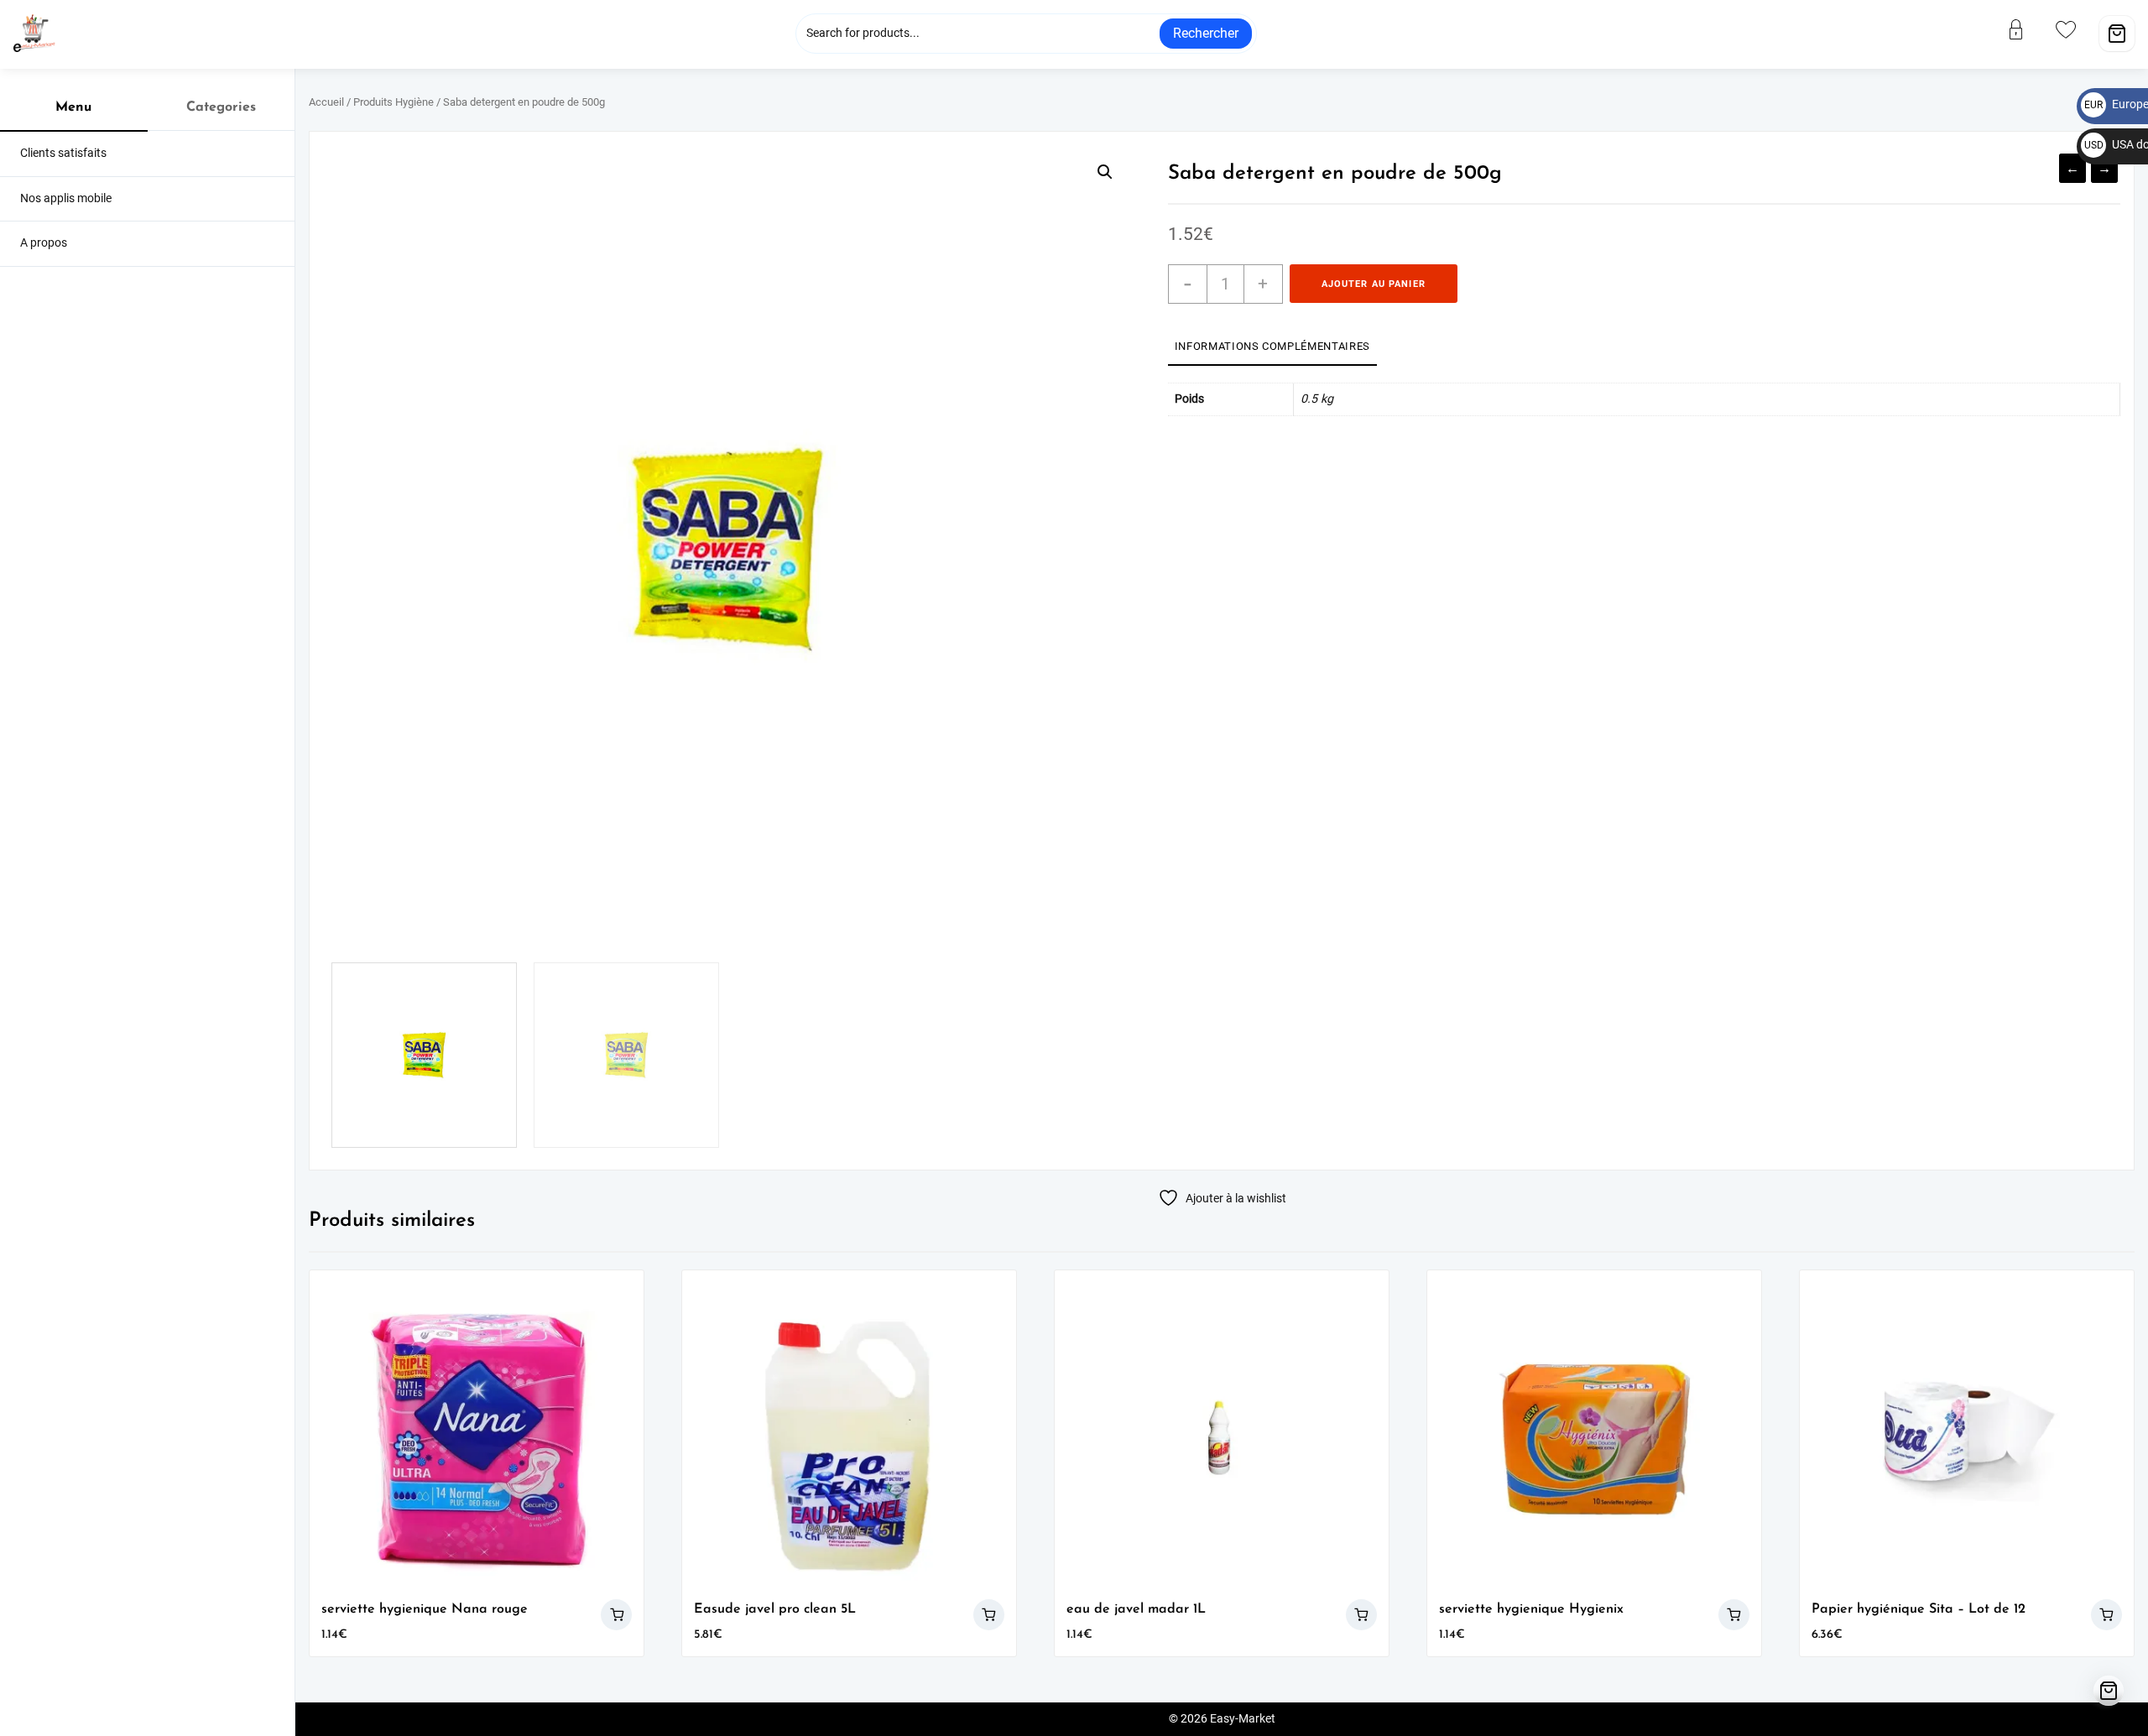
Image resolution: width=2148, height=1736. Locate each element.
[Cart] (2117, 34)
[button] (1105, 172)
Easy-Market (1243, 1719)
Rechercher (1206, 33)
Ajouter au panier (1374, 284)
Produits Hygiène (394, 102)
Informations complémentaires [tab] (1272, 346)
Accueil (326, 102)
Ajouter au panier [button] (616, 1615)
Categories (221, 107)
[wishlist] (2076, 29)
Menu (73, 107)
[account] (2026, 29)
